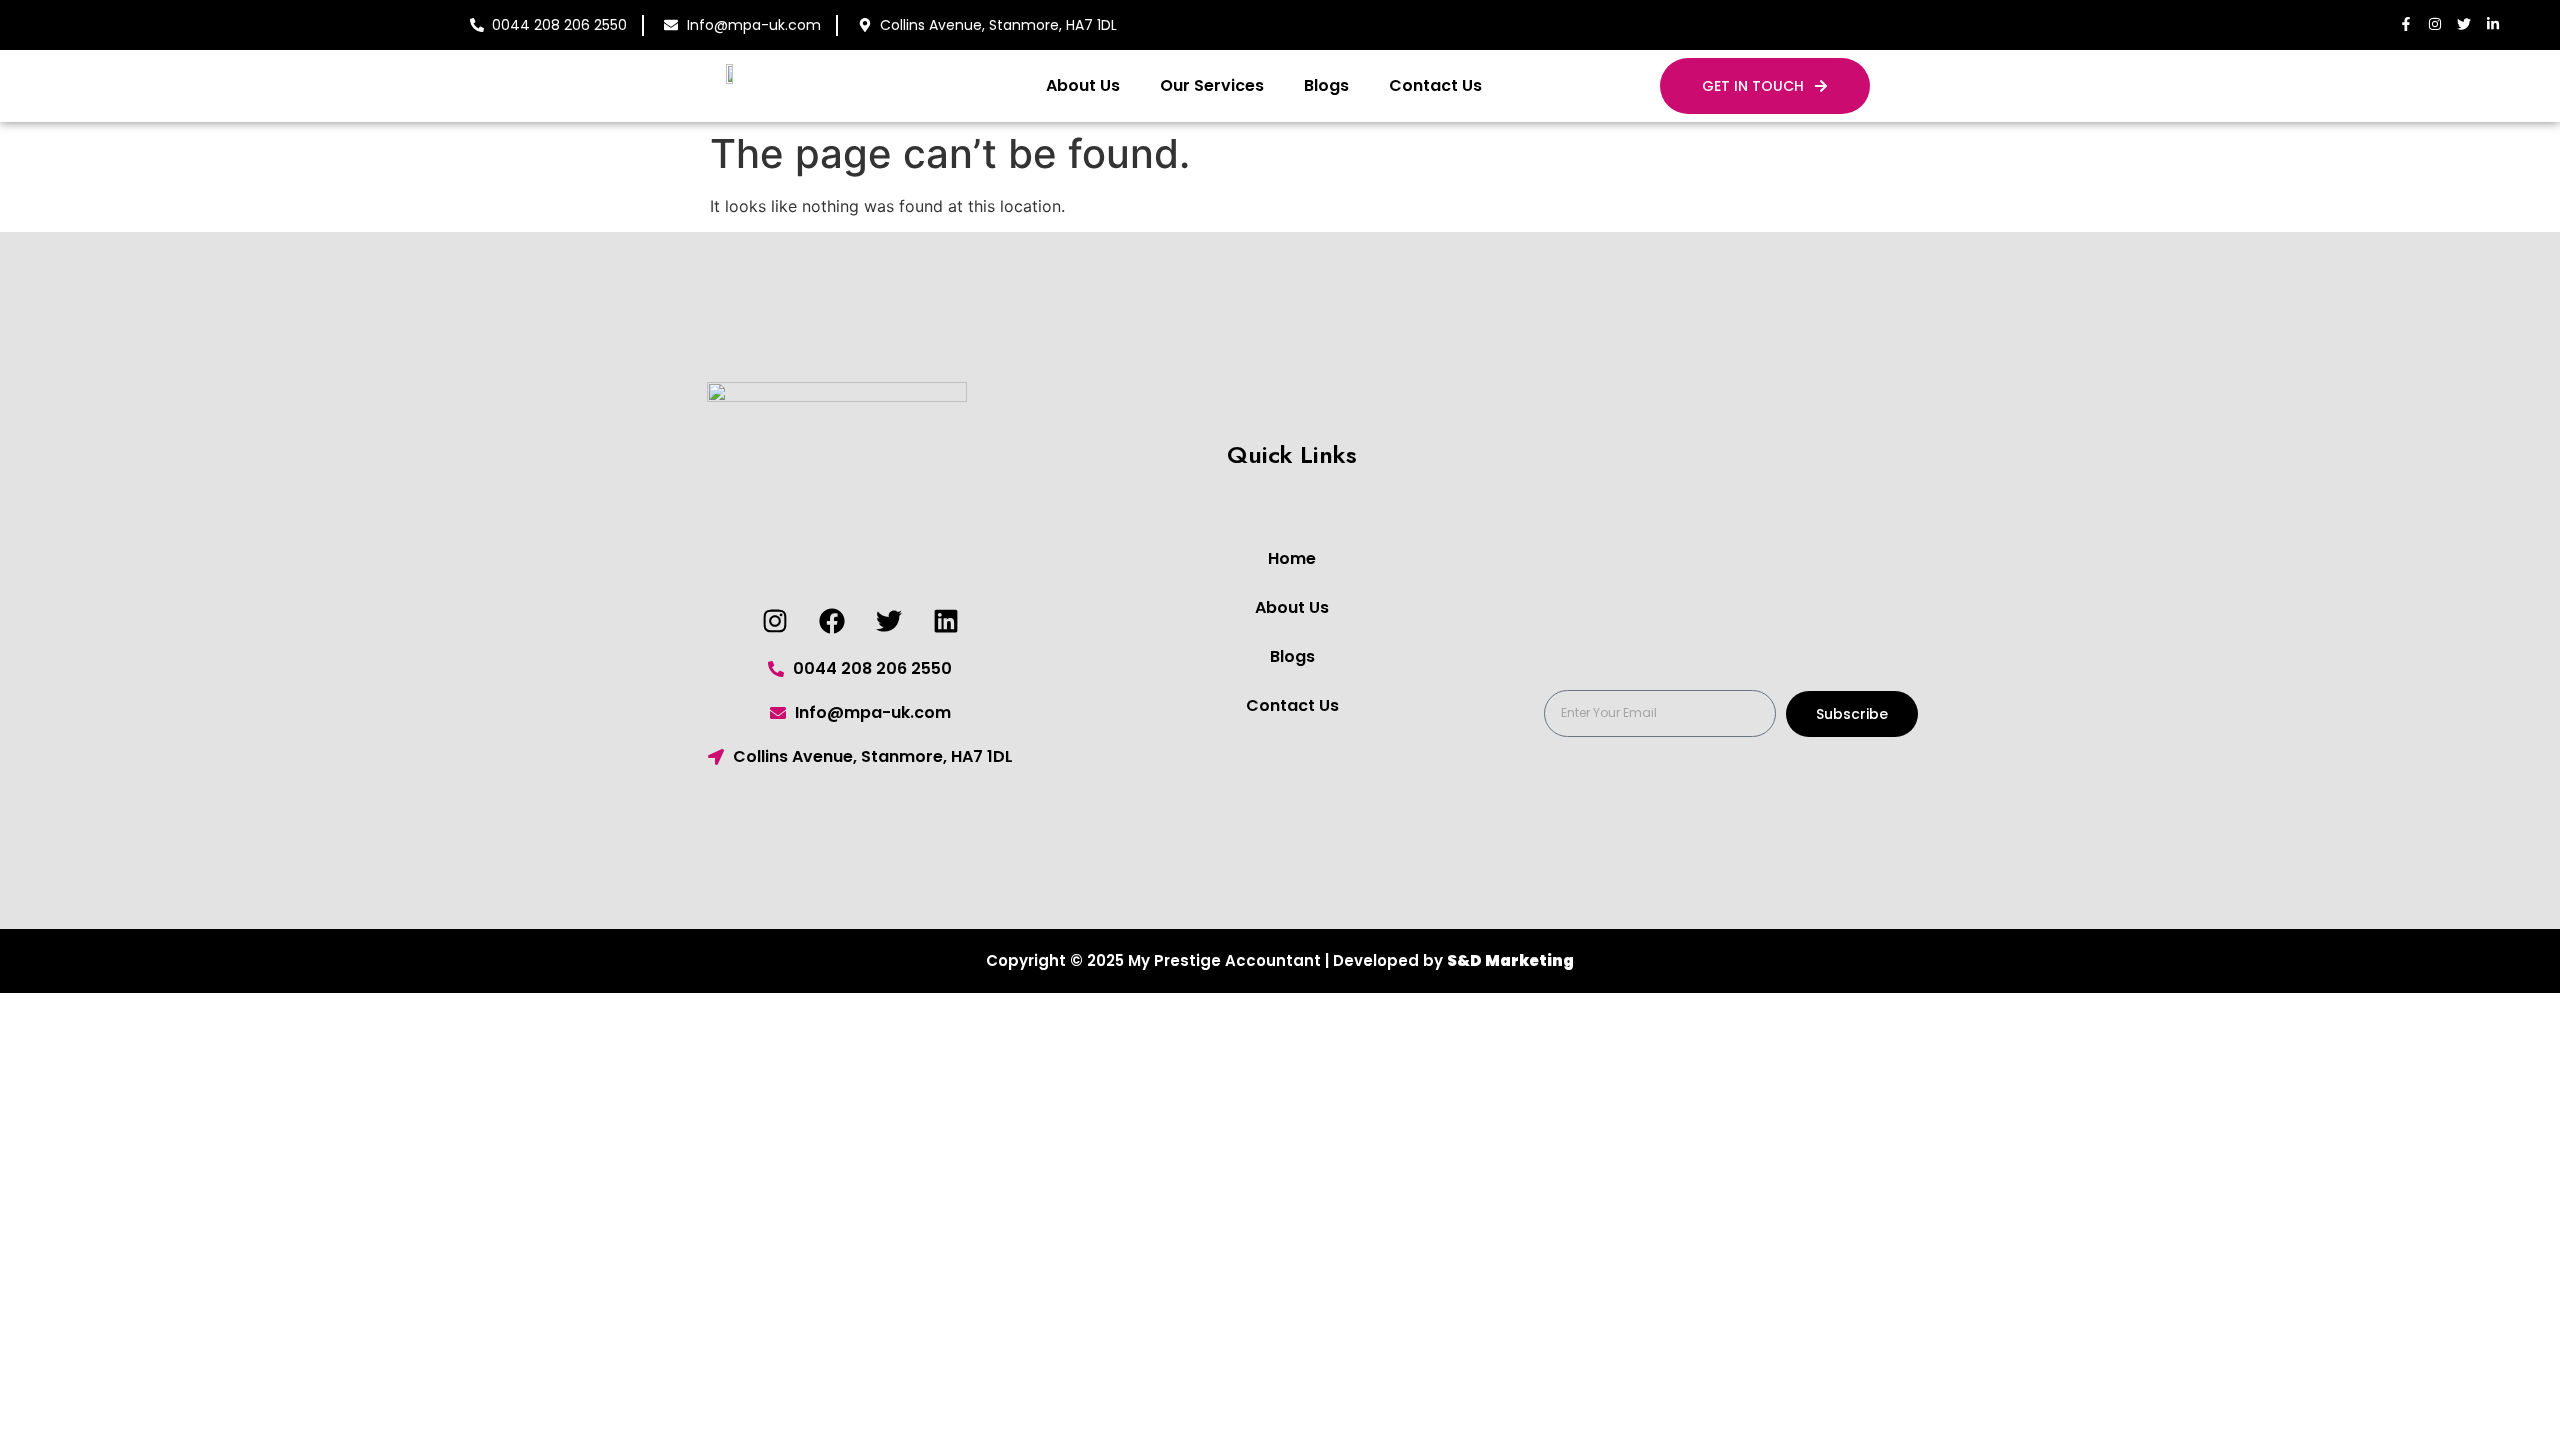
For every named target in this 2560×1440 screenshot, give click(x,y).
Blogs (1326, 85)
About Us (1083, 85)
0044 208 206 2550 (559, 25)
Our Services (1212, 85)
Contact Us (1435, 85)
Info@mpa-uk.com (754, 25)
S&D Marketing (1510, 960)
